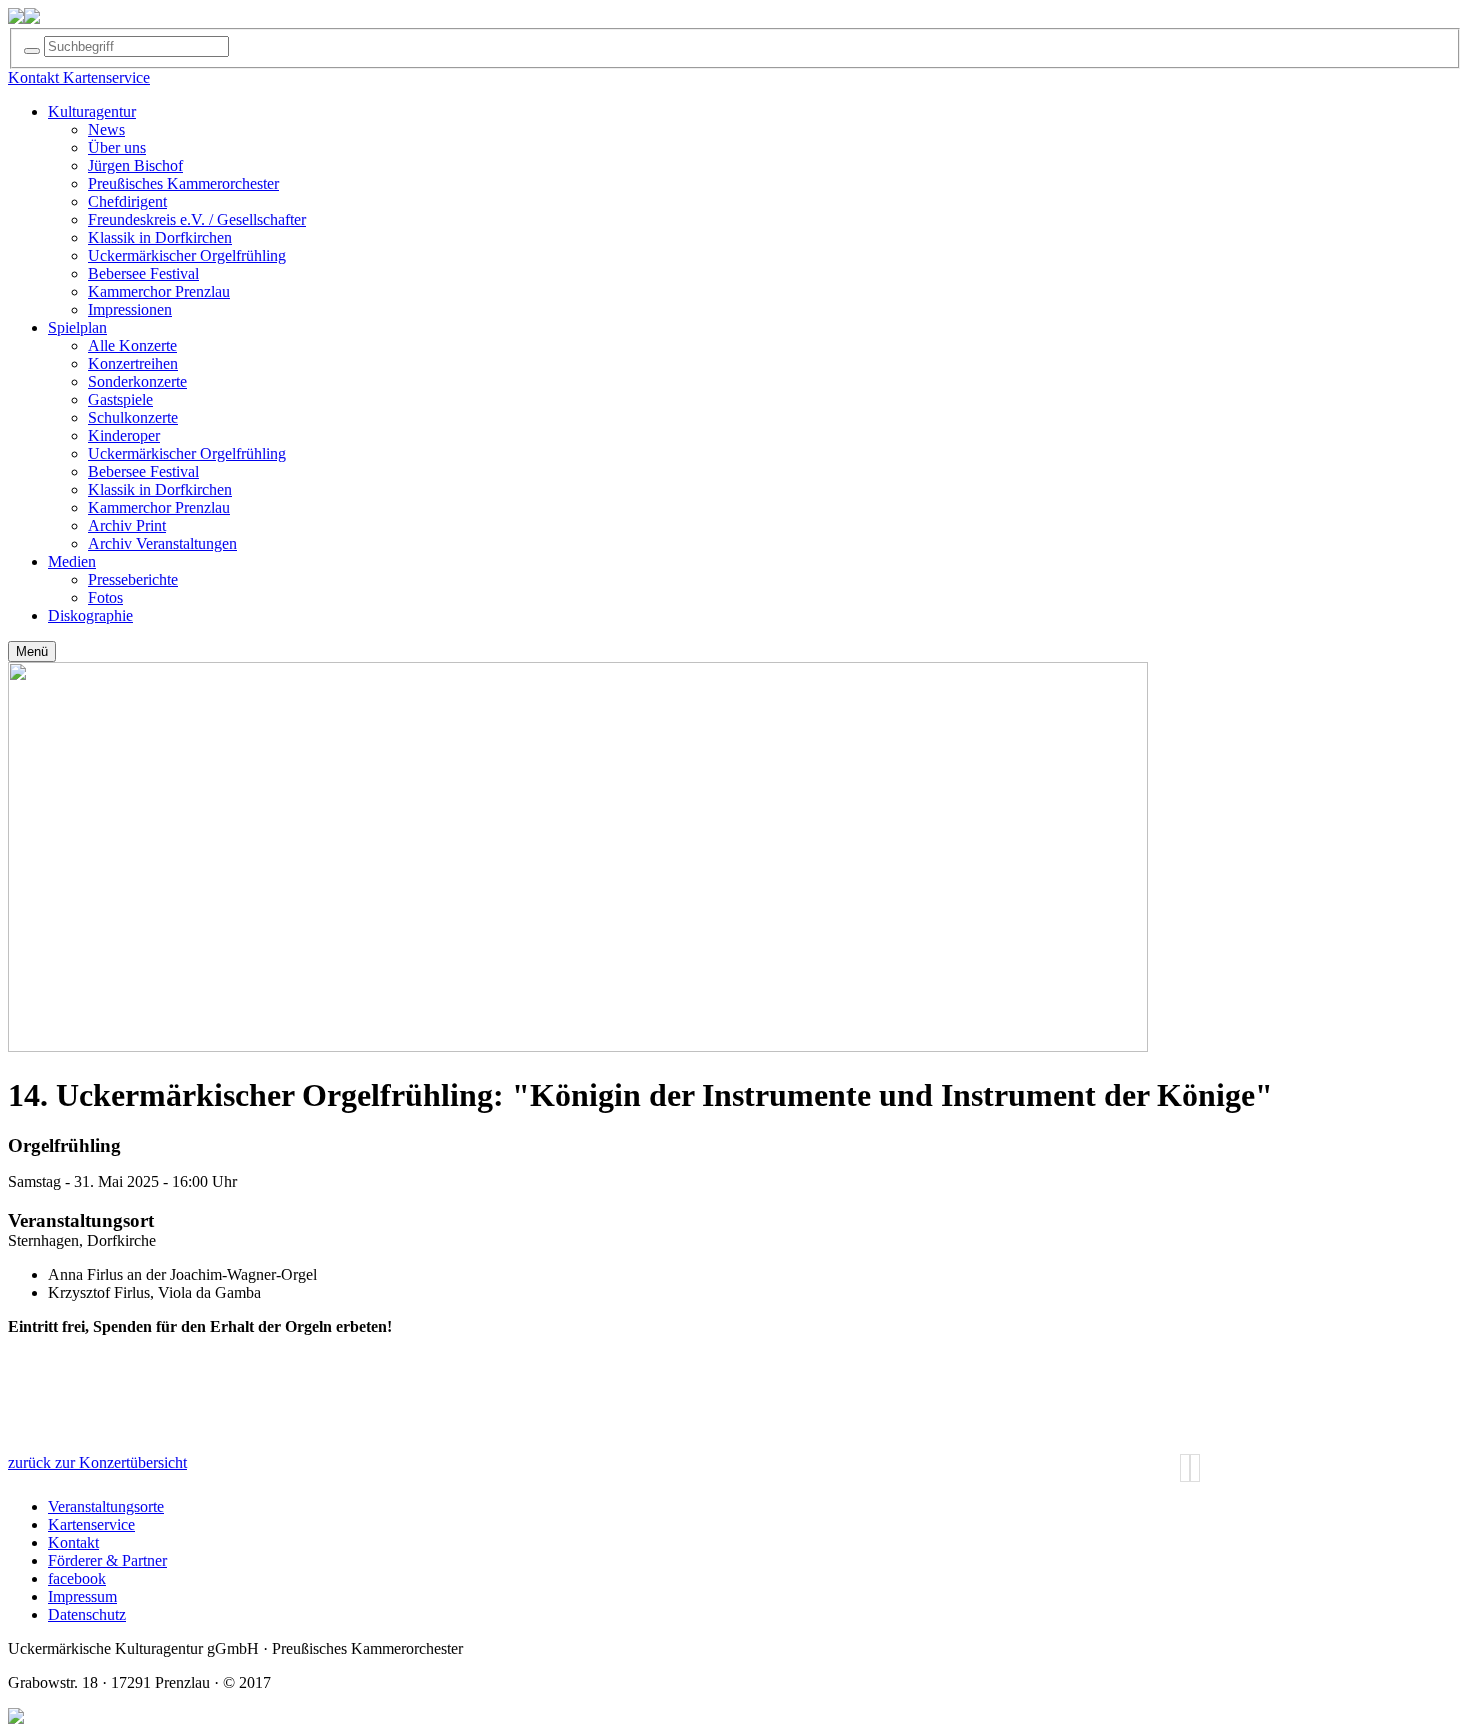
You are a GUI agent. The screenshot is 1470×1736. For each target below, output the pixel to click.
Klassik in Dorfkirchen (160, 237)
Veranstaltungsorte (106, 1506)
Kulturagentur (92, 111)
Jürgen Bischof (135, 165)
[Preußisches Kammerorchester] (32, 18)
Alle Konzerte (132, 345)
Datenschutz (87, 1614)
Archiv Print (127, 525)
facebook (77, 1578)
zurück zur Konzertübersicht (97, 1462)
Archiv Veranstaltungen (162, 543)
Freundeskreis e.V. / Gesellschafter (197, 219)
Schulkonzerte (133, 417)
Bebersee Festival (143, 273)
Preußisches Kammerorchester (183, 183)
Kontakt (73, 1542)
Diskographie (90, 615)
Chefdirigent (127, 201)
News (106, 129)
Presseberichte (133, 579)
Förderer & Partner (107, 1560)
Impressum (82, 1596)
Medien (72, 561)
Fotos (105, 597)
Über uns (117, 147)
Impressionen (130, 309)
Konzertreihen (133, 363)
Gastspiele (120, 399)
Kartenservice (91, 1524)
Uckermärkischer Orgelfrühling (187, 255)
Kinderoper (124, 435)
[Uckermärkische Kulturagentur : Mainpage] (16, 18)
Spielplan (77, 327)
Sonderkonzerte (137, 381)
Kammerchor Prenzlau (159, 291)
